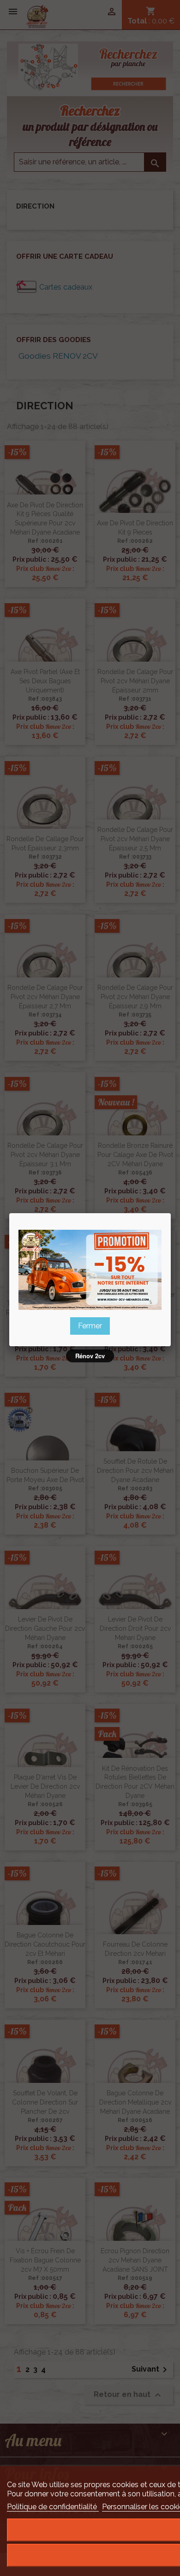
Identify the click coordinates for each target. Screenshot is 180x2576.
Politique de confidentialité (53, 2507)
